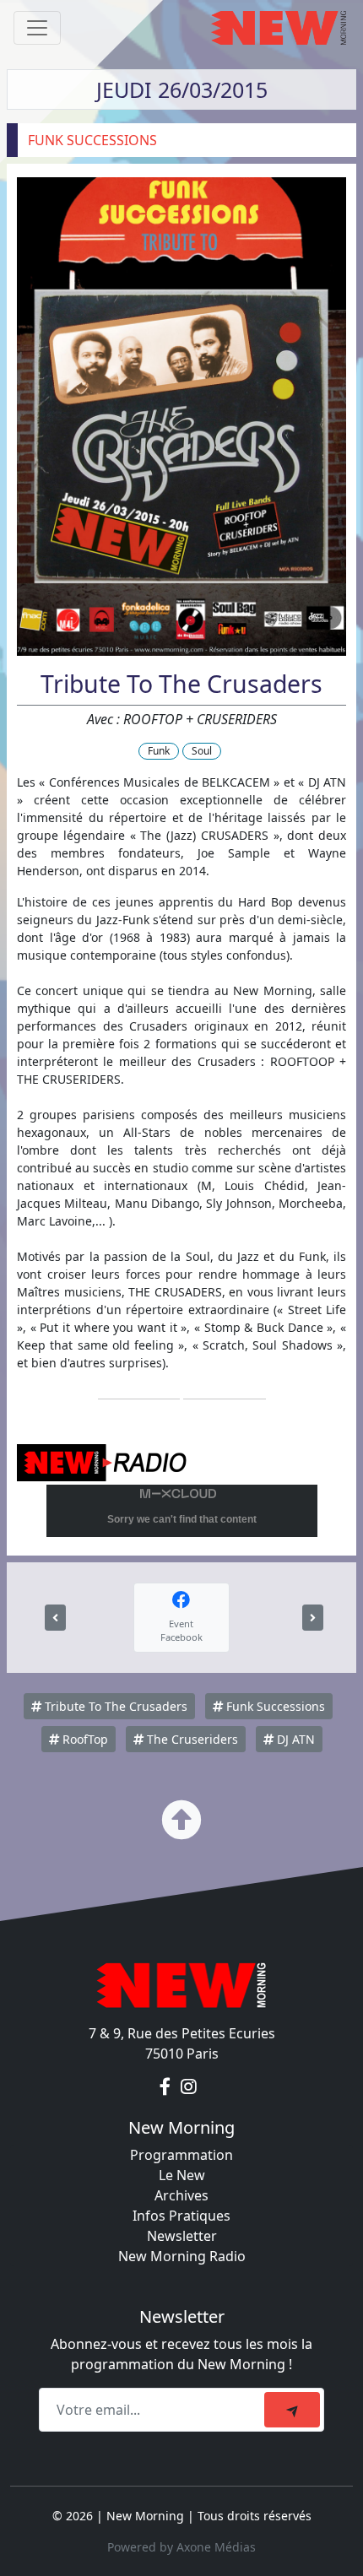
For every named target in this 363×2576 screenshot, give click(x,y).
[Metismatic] (55, 1618)
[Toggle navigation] (37, 28)
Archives (181, 2195)
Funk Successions (274, 1706)
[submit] (292, 2410)
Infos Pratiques (181, 2216)
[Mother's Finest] (313, 1618)
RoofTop (84, 1739)
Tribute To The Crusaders (114, 1706)
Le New (182, 2175)
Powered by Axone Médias (181, 2547)
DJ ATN (294, 1739)
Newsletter (182, 2236)
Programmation (181, 2155)
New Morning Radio (182, 2256)
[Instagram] (189, 2087)
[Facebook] (167, 2087)
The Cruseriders (191, 1739)
